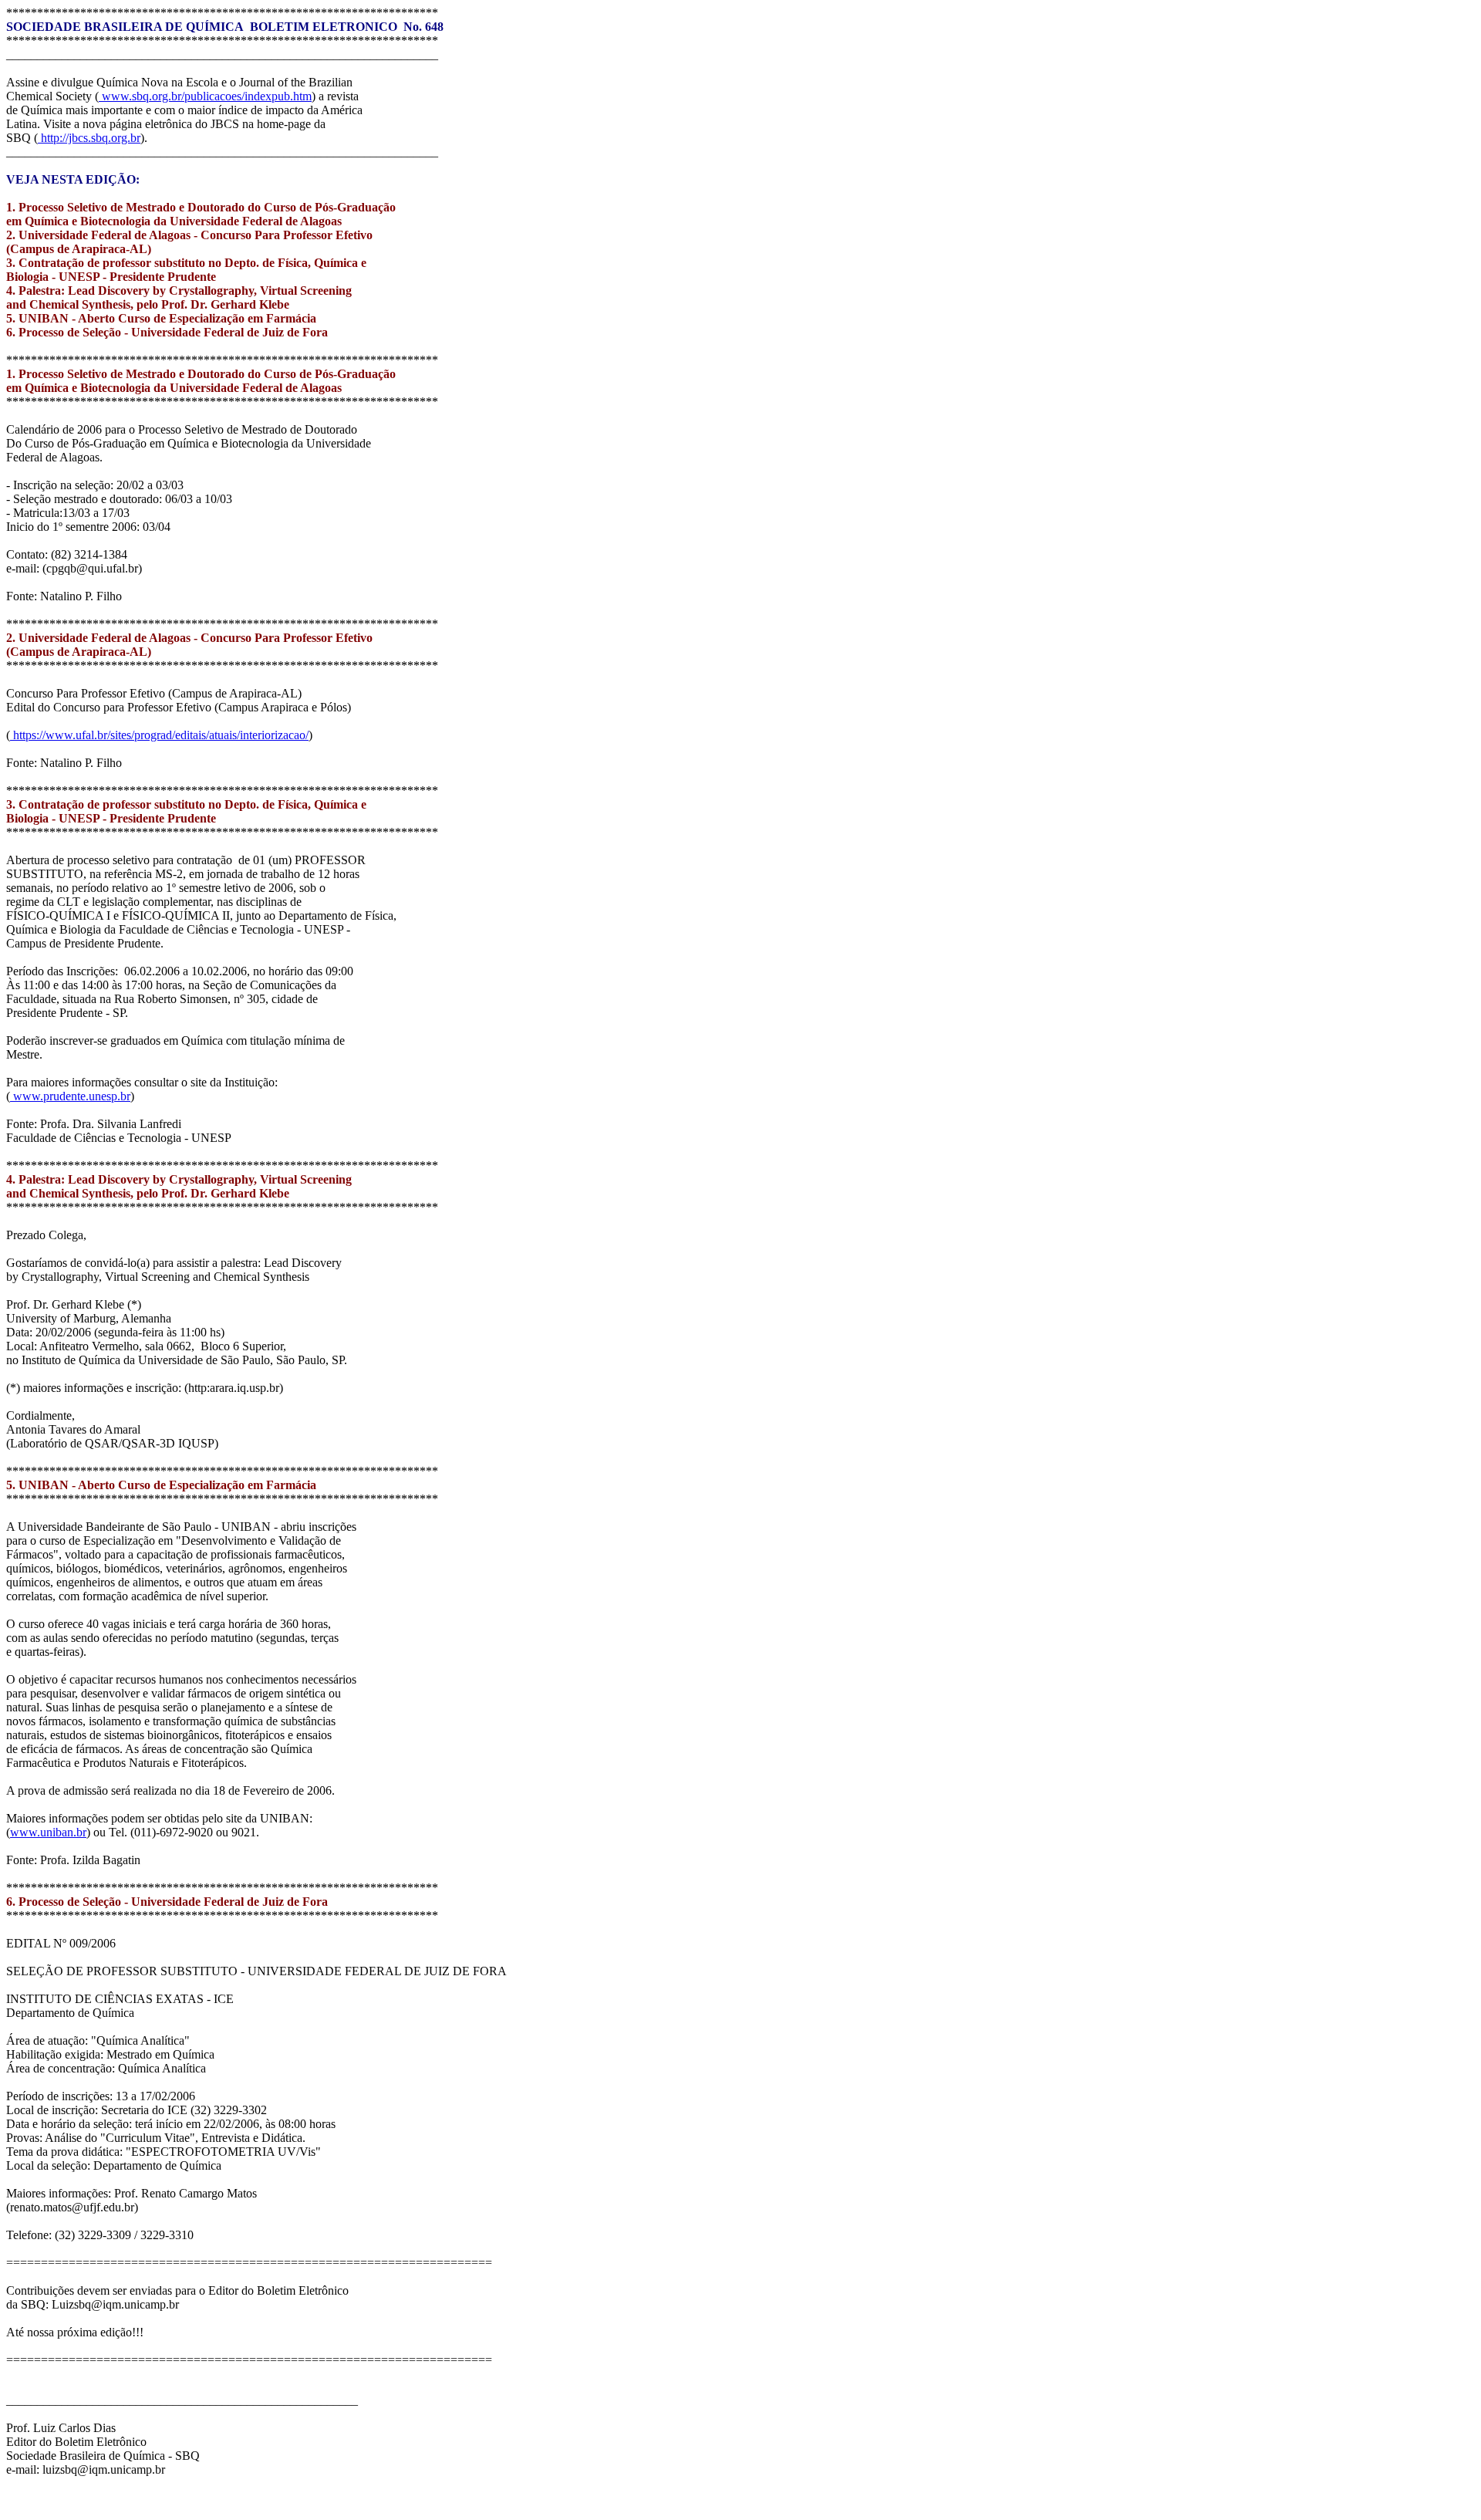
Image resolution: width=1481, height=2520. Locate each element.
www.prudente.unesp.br (70, 1096)
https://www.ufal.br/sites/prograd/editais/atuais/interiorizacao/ (159, 735)
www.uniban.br (48, 1832)
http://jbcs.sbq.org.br (89, 138)
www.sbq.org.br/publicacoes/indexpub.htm (205, 96)
